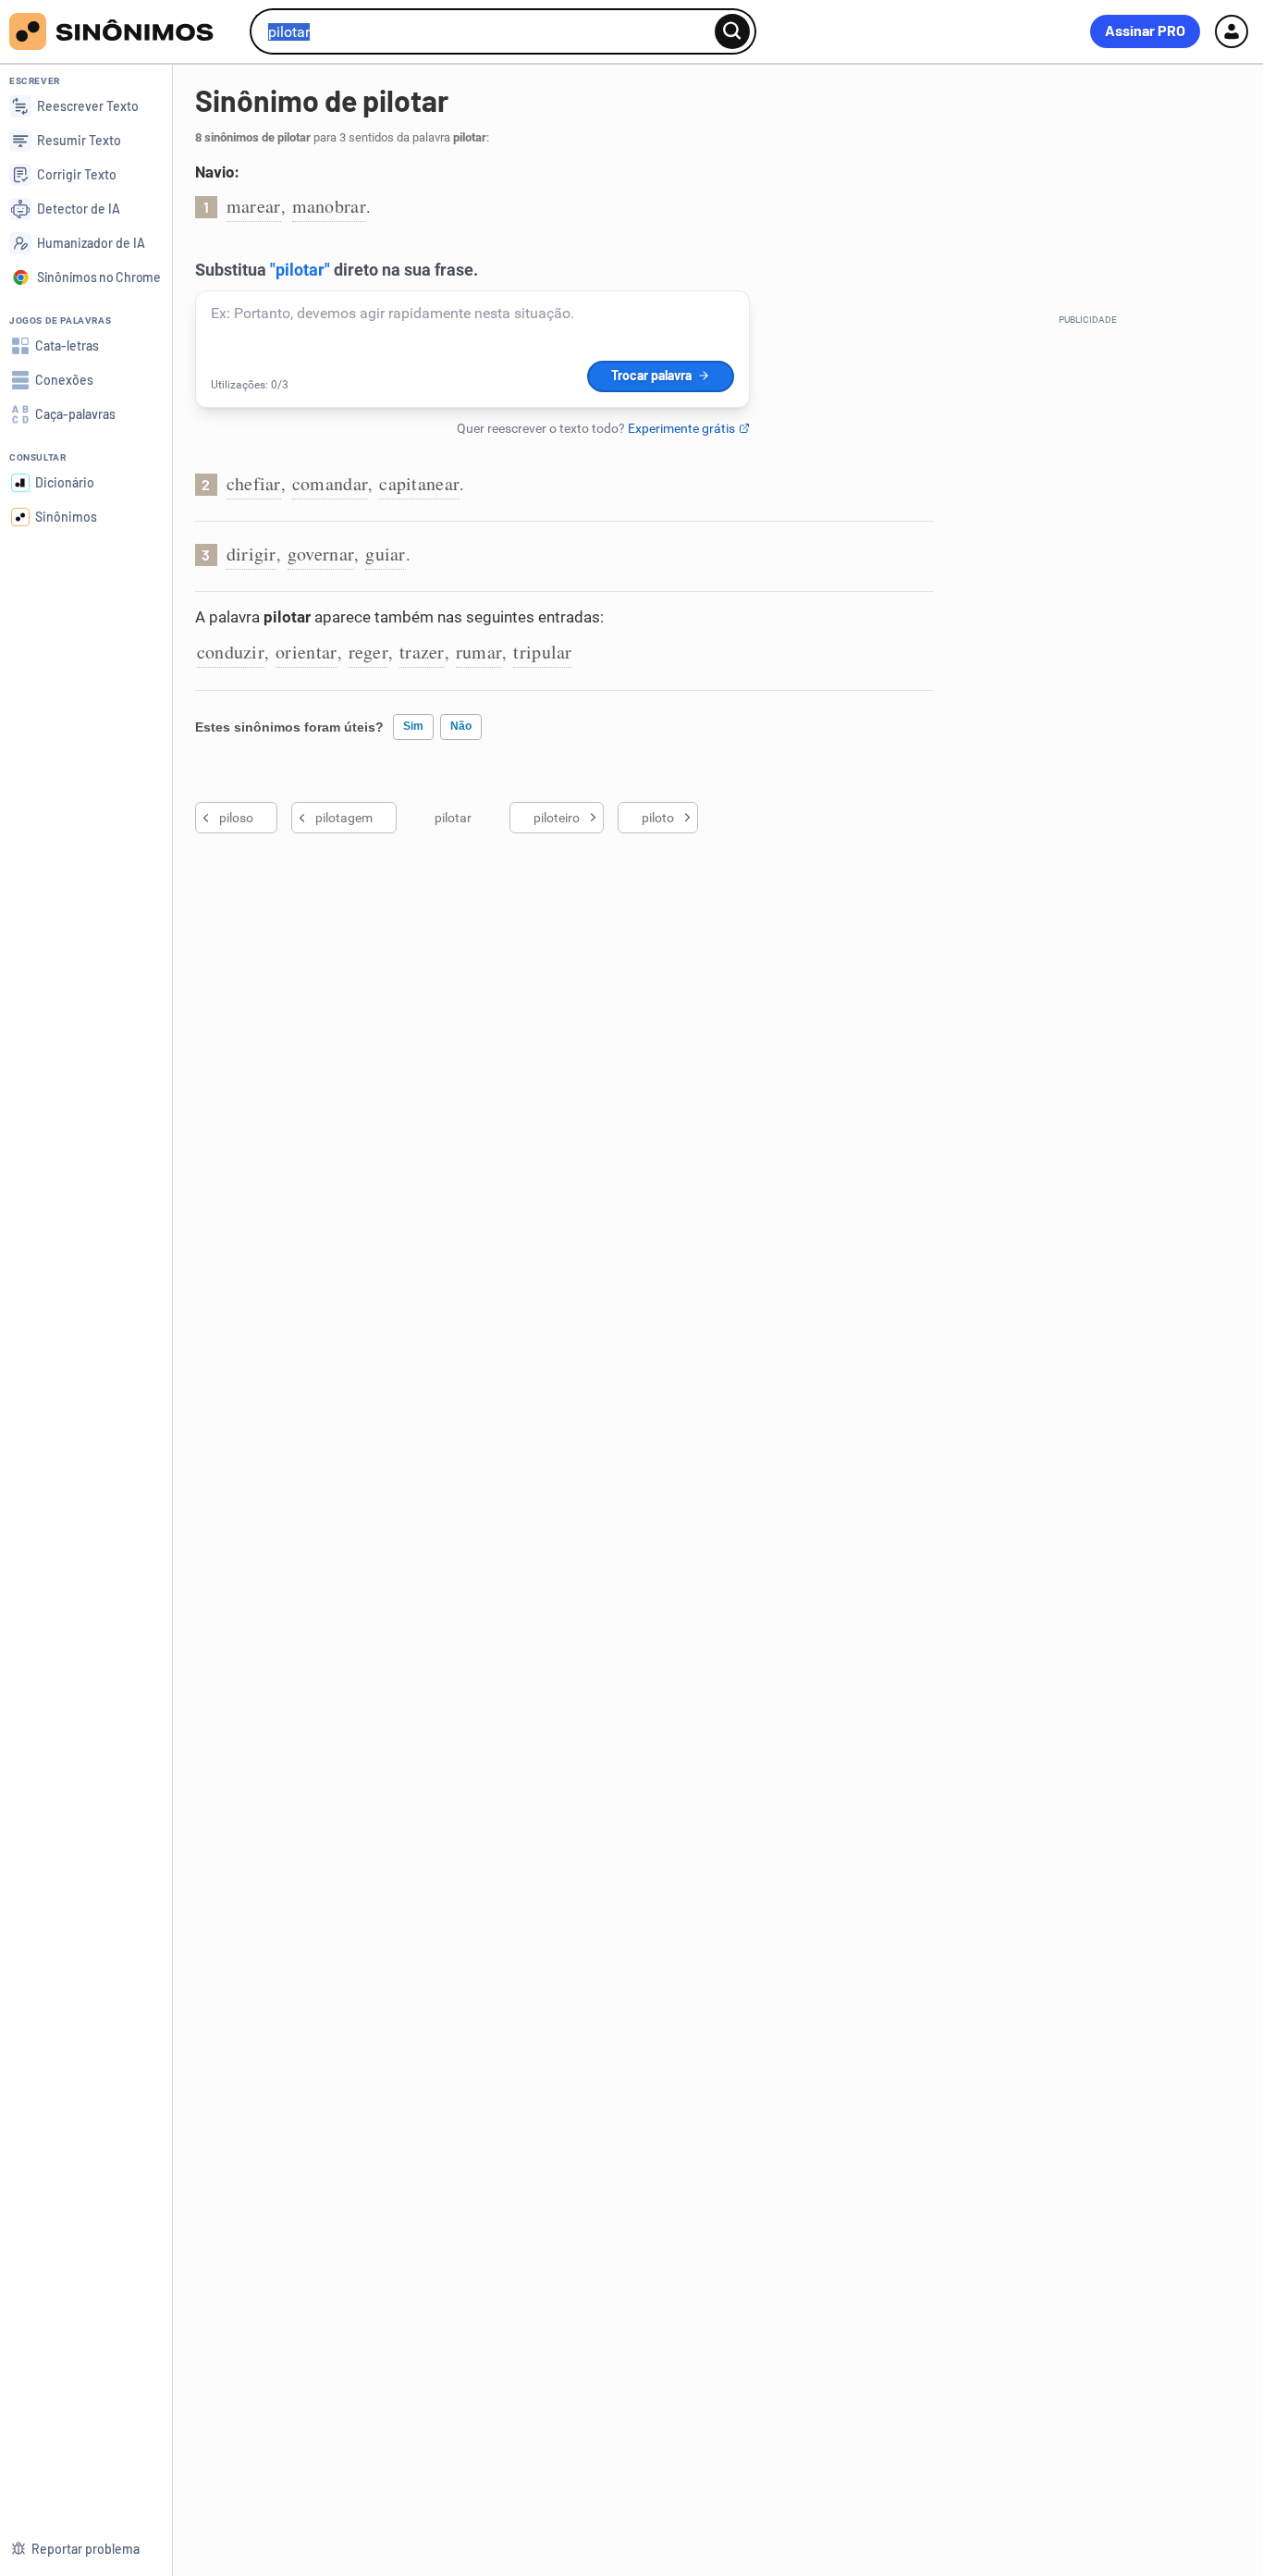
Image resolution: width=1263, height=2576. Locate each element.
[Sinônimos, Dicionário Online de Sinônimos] (123, 31)
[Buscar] (732, 31)
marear (254, 206)
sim (413, 726)
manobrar (329, 206)
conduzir (231, 652)
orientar (306, 652)
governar (321, 554)
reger (369, 652)
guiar (386, 554)
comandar (330, 483)
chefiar (254, 483)
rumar (479, 652)
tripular (542, 652)
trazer (422, 652)
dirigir (251, 554)
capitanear (419, 483)
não (461, 726)
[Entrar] (1232, 31)
